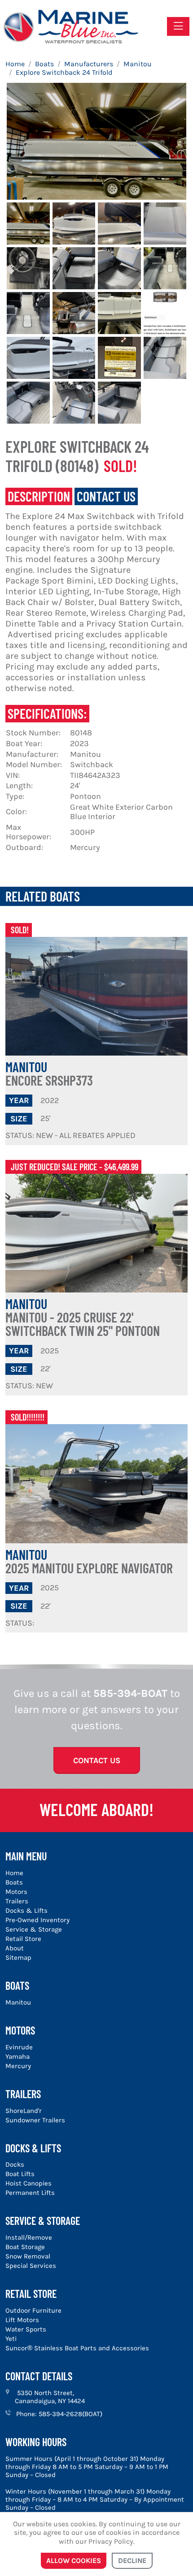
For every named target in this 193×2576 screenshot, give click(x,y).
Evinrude (19, 2047)
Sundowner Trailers (35, 2120)
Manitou (49, 1073)
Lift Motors (22, 2320)
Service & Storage (34, 1929)
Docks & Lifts (26, 1911)
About (15, 1948)
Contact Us (97, 1760)
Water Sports (26, 2329)
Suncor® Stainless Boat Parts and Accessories (77, 2348)
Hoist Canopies (29, 2183)
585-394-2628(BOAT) (70, 2414)
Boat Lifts (20, 2174)
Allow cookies (74, 2561)
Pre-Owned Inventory (37, 1920)
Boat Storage (25, 2247)
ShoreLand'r (24, 2111)
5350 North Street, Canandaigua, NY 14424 (50, 2397)
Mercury (18, 2066)
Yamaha (18, 2057)
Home (14, 1873)
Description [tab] (39, 496)
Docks (15, 2164)
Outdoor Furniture (33, 2310)
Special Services (31, 2266)
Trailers (17, 1901)
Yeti (11, 2339)
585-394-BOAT (130, 1693)
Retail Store (23, 1939)
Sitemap (18, 1958)
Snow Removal (28, 2256)
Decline (132, 2561)
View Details (96, 997)
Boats (14, 1882)
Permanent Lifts (30, 2193)
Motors (16, 1892)
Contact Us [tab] (106, 496)
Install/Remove (29, 2237)
